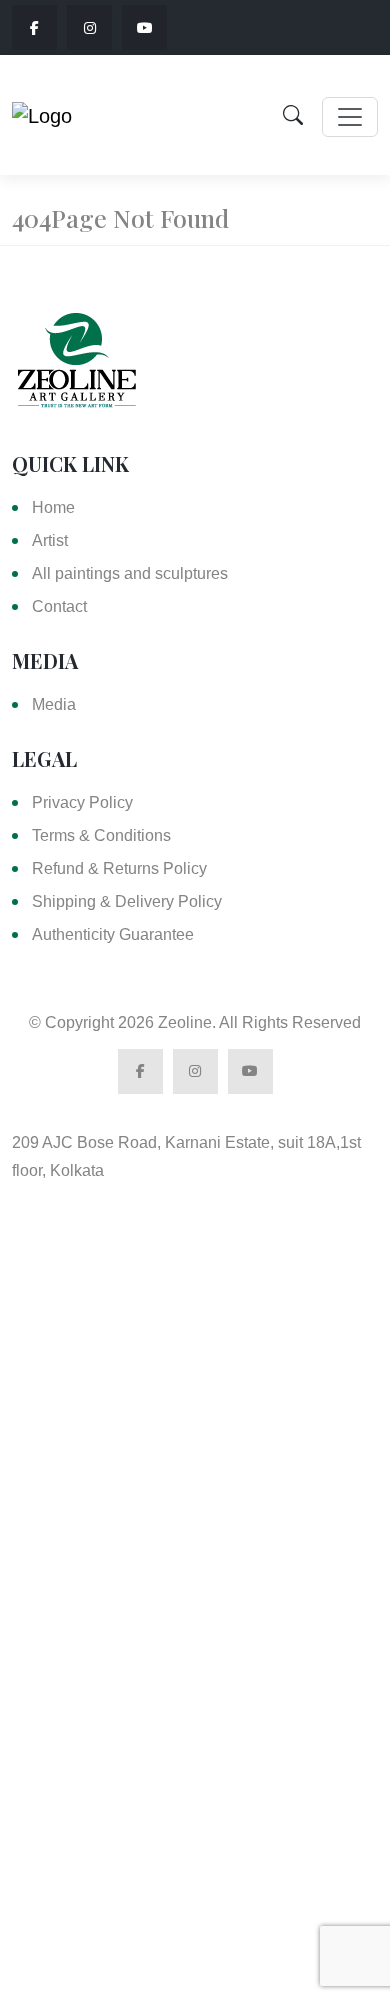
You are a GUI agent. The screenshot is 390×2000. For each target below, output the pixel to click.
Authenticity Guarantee (113, 934)
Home (53, 507)
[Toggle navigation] (350, 117)
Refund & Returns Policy (119, 868)
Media (54, 704)
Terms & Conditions (101, 835)
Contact (59, 606)
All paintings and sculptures (130, 573)
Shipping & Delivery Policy (127, 901)
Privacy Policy (82, 802)
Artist (50, 540)
